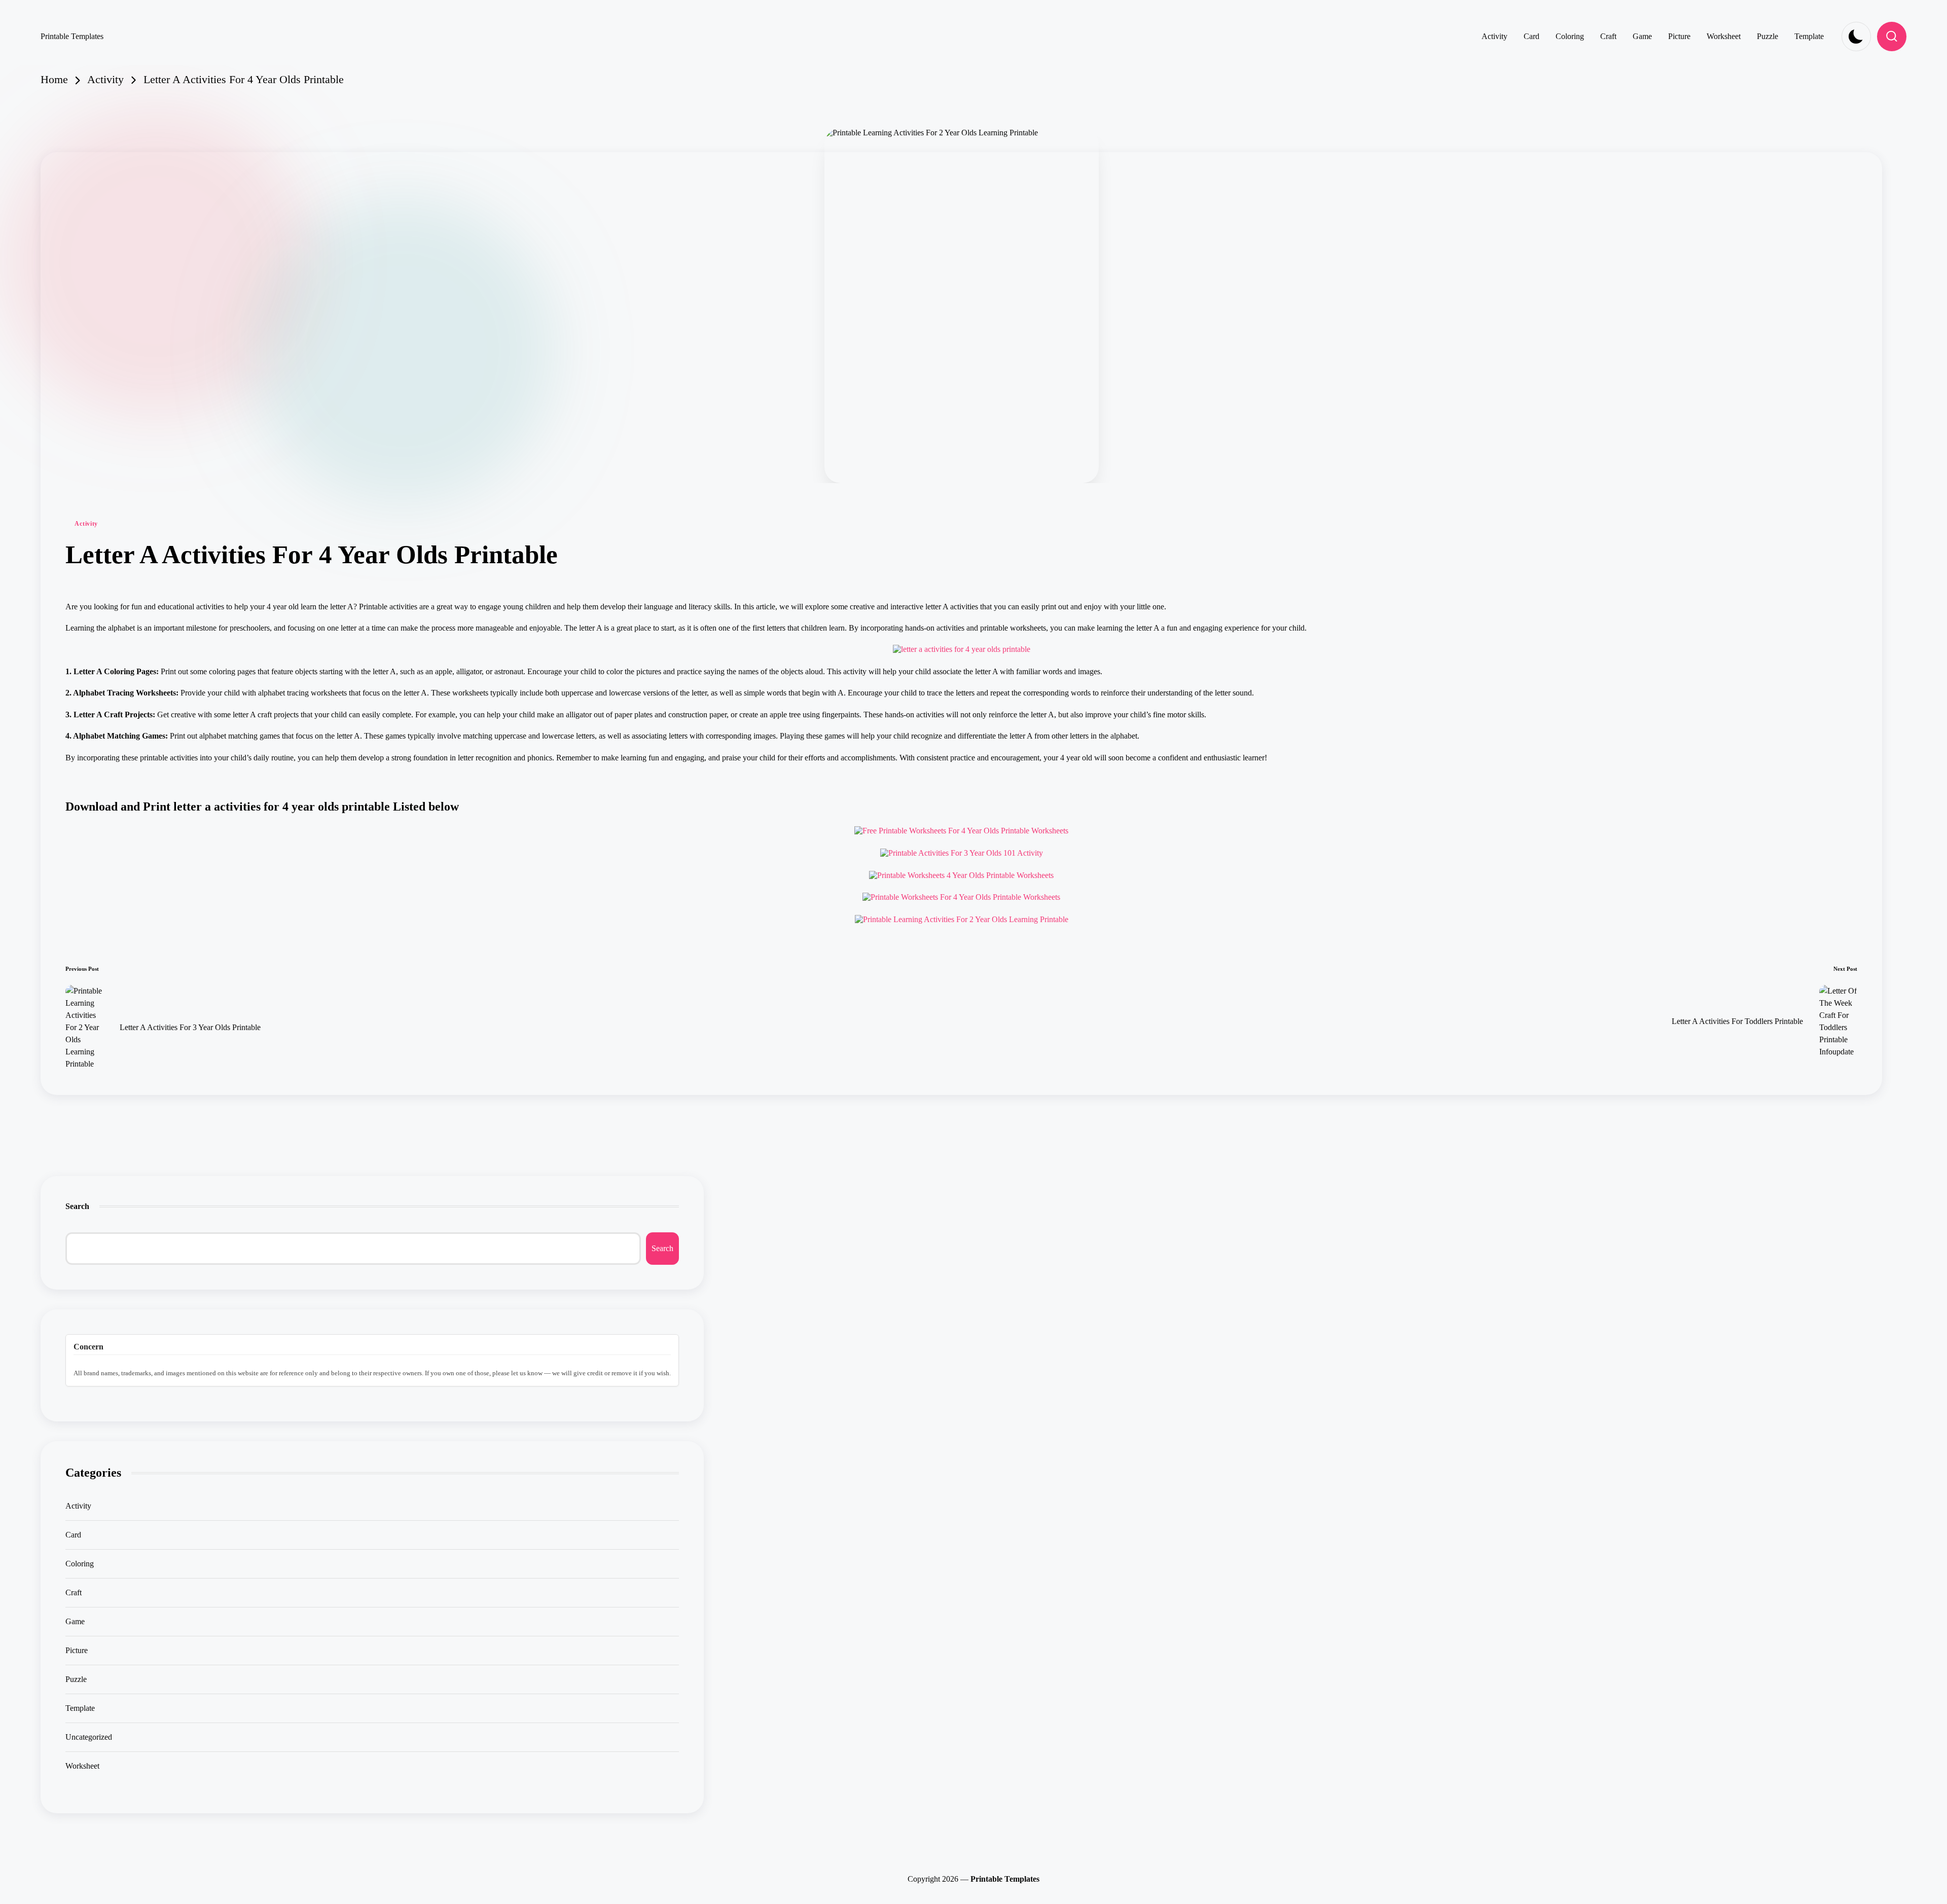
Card (73, 1535)
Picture (77, 1650)
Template (80, 1708)
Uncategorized (89, 1737)
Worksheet (82, 1766)
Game (75, 1621)
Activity (86, 524)
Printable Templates (72, 36)
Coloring (80, 1564)
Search (77, 1206)
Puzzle (76, 1679)
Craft (74, 1592)
